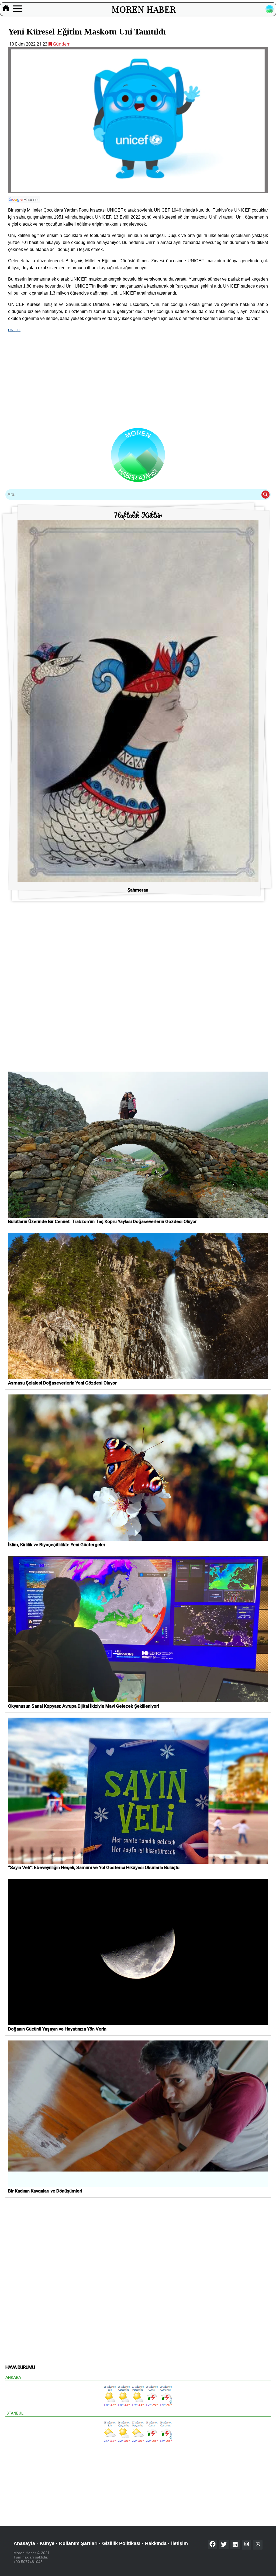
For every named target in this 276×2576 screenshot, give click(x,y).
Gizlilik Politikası (121, 2543)
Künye (47, 2543)
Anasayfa (24, 2543)
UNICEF (14, 330)
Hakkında (156, 2543)
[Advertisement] (138, 375)
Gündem (61, 44)
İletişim (180, 2543)
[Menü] (18, 9)
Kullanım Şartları (78, 2543)
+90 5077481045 (28, 2562)
